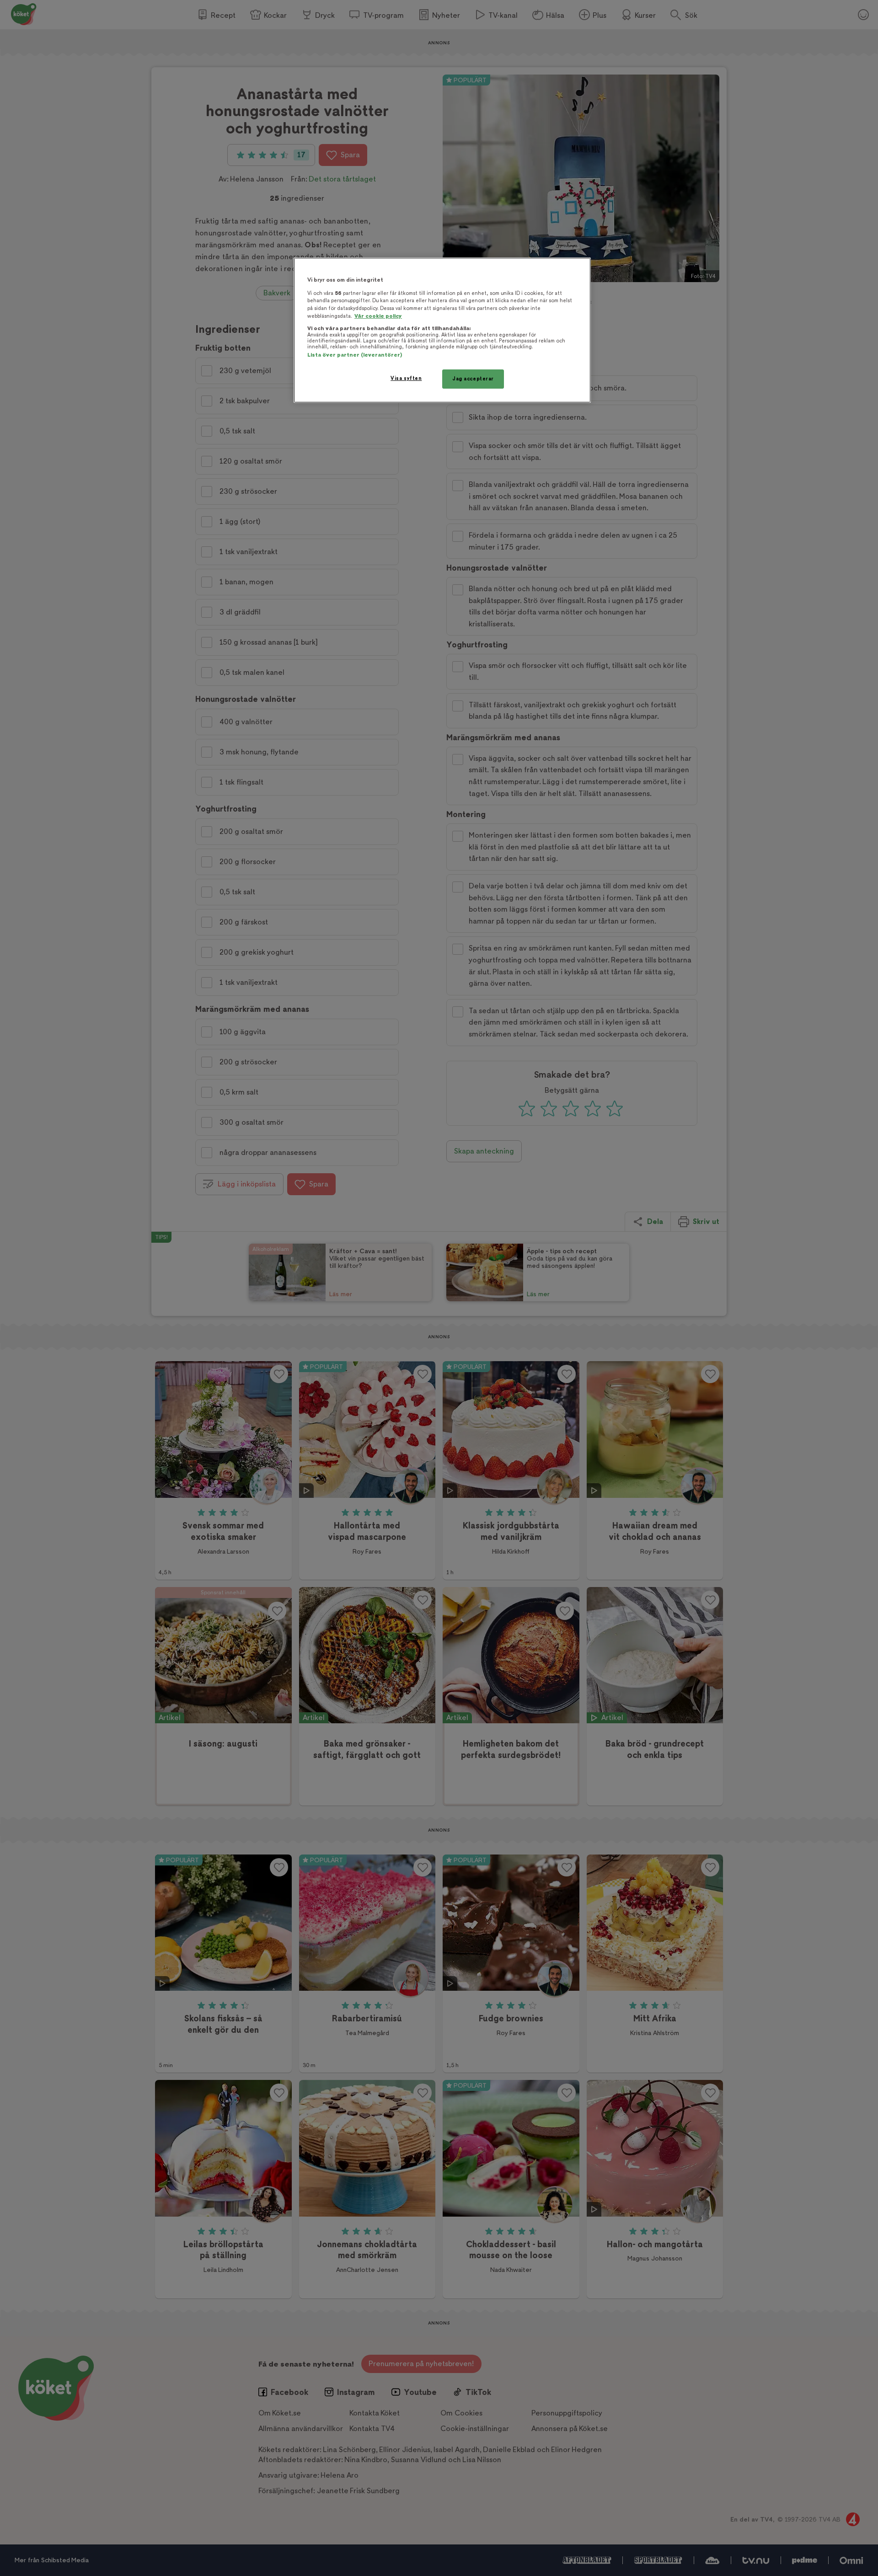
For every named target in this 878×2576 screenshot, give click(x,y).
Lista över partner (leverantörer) (355, 355)
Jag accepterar (473, 379)
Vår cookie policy (378, 316)
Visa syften (406, 378)
